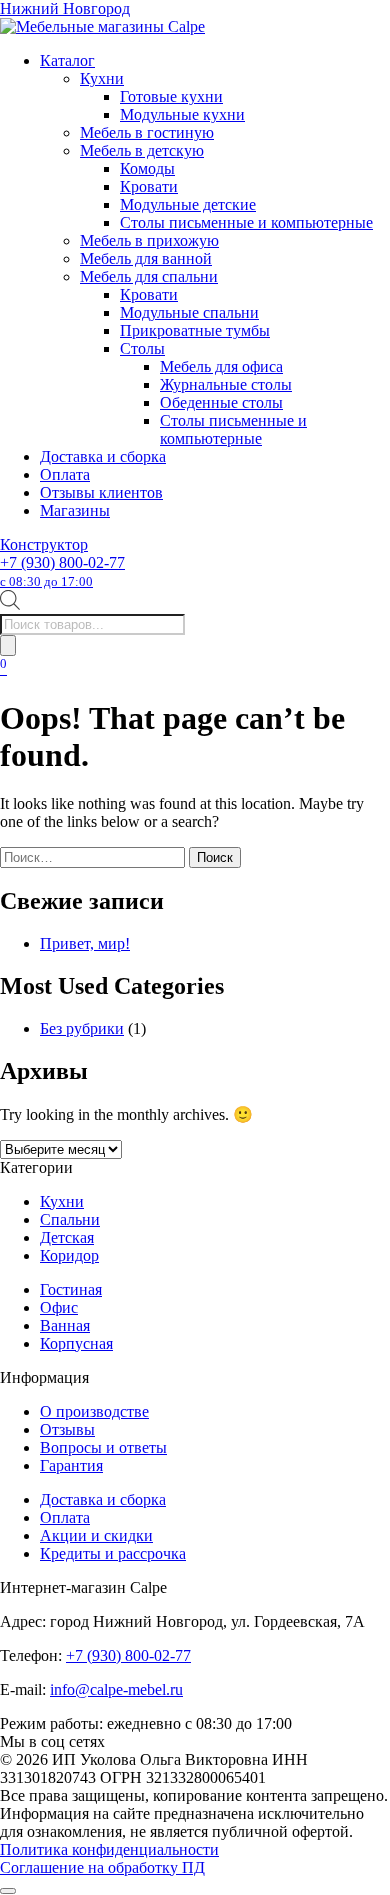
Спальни (70, 1219)
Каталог (67, 60)
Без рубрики (82, 1028)
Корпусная (76, 1343)
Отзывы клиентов (101, 492)
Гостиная (71, 1289)
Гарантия (71, 1465)
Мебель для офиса (221, 366)
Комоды (147, 168)
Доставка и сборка (103, 456)
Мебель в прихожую (149, 240)
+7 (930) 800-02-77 (62, 571)
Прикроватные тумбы (195, 330)
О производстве (94, 1411)
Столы (142, 348)
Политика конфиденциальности (109, 1849)
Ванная (65, 1325)
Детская (67, 1237)
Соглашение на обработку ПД (102, 1867)
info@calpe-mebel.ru (116, 1689)
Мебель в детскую (142, 150)
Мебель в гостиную (147, 132)
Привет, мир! (85, 943)
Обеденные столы (221, 402)
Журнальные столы (226, 384)
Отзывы (67, 1429)
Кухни (102, 78)
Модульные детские (188, 204)
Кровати (149, 186)
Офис (59, 1307)
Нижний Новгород (65, 8)
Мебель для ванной (146, 258)
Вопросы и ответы (103, 1447)
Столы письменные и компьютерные (246, 222)
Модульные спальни (189, 312)
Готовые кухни (171, 96)
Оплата (65, 474)
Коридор (69, 1255)
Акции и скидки (96, 1535)
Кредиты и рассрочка (113, 1553)
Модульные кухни (182, 114)
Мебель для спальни (149, 276)
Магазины (75, 510)
